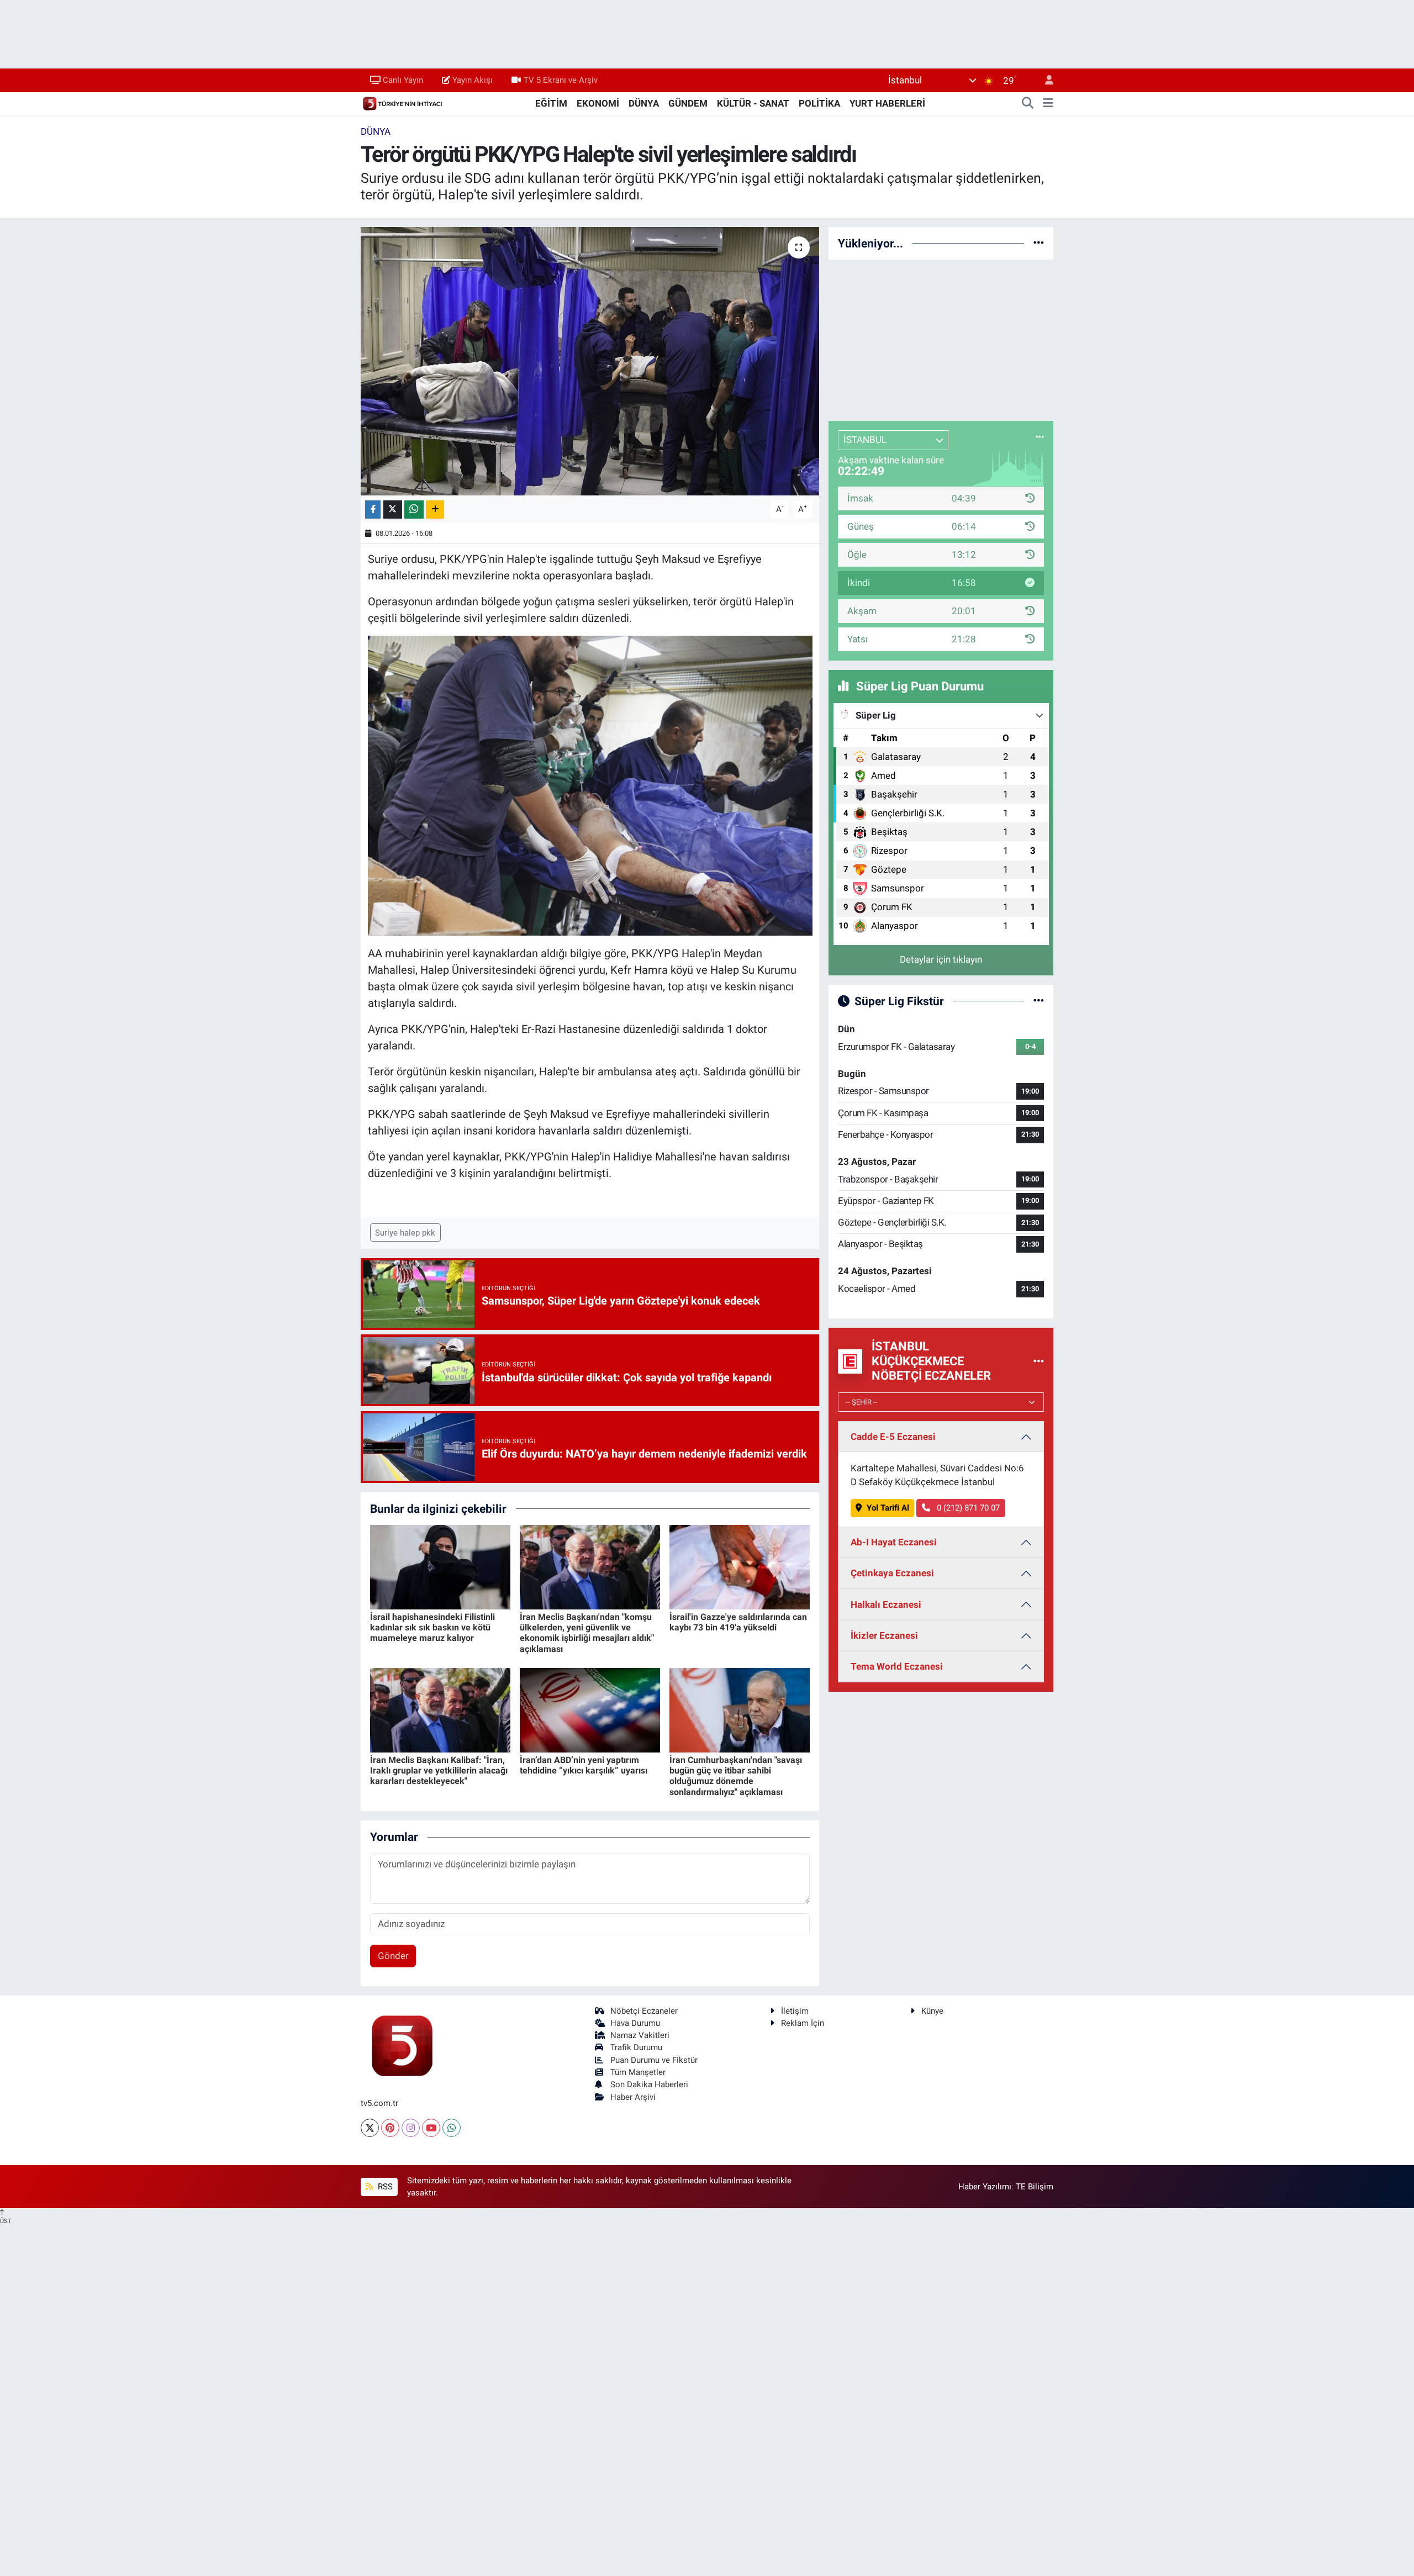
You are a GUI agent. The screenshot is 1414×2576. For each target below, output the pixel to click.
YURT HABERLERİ (887, 103)
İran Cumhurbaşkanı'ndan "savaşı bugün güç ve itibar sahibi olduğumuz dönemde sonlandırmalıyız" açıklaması (736, 1776)
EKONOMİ (598, 103)
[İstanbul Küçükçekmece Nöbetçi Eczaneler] (1039, 1361)
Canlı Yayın (403, 80)
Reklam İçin (803, 2023)
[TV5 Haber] (402, 103)
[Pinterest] (390, 2128)
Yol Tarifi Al (888, 1508)
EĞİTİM (551, 103)
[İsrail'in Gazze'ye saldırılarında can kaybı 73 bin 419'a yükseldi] (740, 1566)
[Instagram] (411, 2128)
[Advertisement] (941, 338)
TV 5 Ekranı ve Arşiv (561, 80)
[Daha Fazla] (435, 510)
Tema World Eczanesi (897, 1666)
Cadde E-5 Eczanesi (893, 1437)
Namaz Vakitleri (640, 2035)
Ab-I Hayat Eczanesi (894, 1542)
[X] (370, 2128)
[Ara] (1028, 104)
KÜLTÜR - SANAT (753, 103)
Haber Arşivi (633, 2097)
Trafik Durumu (636, 2047)
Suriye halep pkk (405, 1233)
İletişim (795, 2011)
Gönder (393, 1956)
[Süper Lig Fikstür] (1039, 1001)
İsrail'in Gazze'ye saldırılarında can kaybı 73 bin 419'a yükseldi (738, 1622)
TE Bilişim (1035, 2187)
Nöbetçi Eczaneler (644, 2011)
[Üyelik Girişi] (1044, 80)
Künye (932, 2011)
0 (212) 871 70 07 (967, 1508)
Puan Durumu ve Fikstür (654, 2060)
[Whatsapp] (452, 2128)
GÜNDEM (688, 103)
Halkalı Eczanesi (886, 1604)
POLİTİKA (819, 103)
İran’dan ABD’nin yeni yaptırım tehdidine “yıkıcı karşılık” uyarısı (584, 1765)
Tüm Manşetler (638, 2072)
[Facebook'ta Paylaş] (373, 510)
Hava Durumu (635, 2023)
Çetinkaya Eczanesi (892, 1573)
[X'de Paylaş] (393, 510)
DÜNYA (644, 103)
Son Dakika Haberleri (649, 2084)
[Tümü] (1039, 243)
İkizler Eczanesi (884, 1635)
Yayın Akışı (473, 80)
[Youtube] (431, 2128)
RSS (384, 2187)
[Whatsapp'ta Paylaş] (414, 510)
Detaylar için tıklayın (941, 959)
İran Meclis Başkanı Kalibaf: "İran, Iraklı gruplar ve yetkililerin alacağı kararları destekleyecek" (439, 1770)
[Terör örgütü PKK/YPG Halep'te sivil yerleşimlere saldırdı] (590, 361)
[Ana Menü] (1048, 104)
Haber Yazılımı (985, 2187)
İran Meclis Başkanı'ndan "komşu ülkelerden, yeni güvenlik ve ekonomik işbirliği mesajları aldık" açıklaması (587, 1633)
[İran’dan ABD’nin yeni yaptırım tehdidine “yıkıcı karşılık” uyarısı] (590, 1709)
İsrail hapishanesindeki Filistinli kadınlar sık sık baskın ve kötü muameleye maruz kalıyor (432, 1627)
